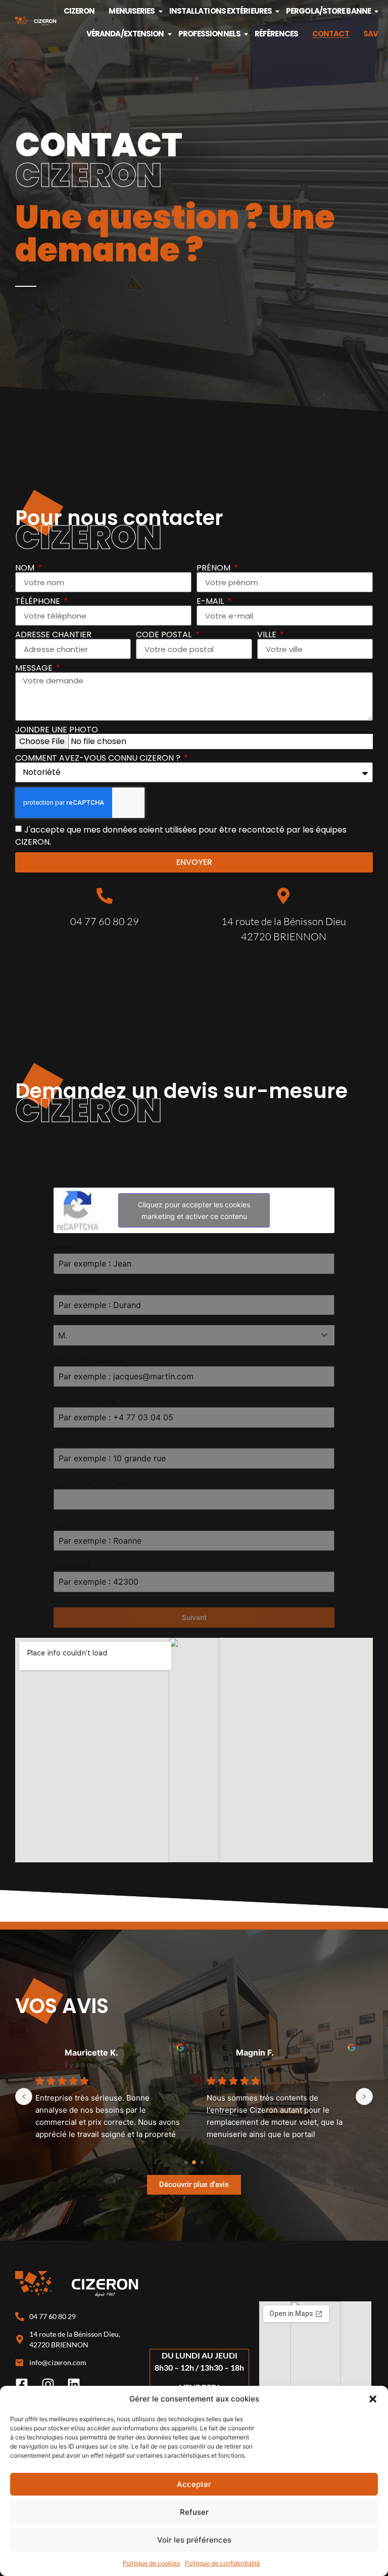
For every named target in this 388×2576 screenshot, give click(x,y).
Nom (26, 568)
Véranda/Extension (125, 34)
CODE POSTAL (165, 635)
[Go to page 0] (186, 2163)
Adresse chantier (53, 635)
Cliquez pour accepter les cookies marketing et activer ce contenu (194, 1210)
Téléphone (39, 601)
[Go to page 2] (202, 2163)
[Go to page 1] (194, 2162)
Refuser (194, 2512)
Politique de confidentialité (223, 2563)
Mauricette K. (91, 2053)
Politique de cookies (151, 2563)
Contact (331, 34)
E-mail (211, 601)
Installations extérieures (221, 11)
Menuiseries (132, 11)
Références (276, 34)
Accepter (194, 2484)
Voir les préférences (194, 2540)
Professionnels (209, 34)
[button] (373, 2399)
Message (35, 668)
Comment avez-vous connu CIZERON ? (99, 758)
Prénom (214, 568)
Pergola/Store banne (328, 11)
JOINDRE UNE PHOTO (57, 730)
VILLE (268, 635)
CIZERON (79, 11)
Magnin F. (255, 2053)
